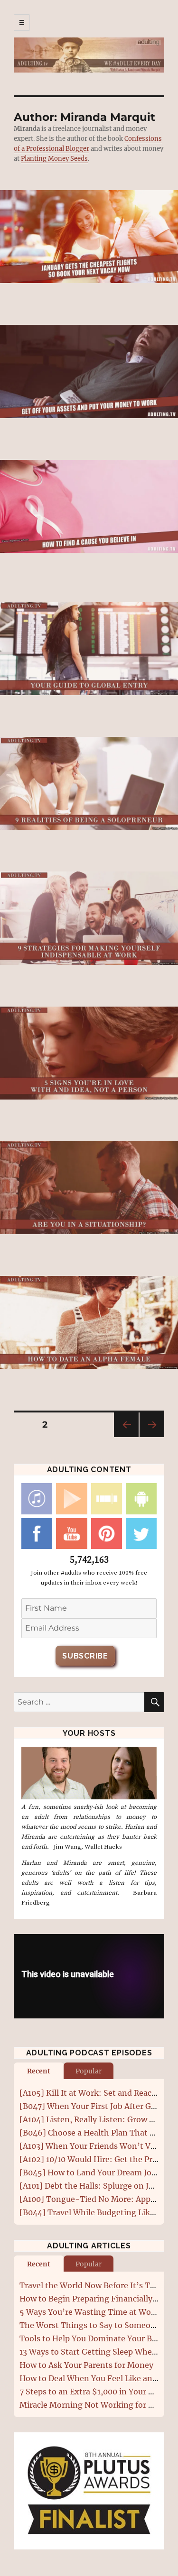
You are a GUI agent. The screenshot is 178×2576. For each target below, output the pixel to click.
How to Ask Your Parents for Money (86, 2365)
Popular (89, 2071)
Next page (152, 1437)
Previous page (126, 1437)
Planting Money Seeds (54, 159)
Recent (39, 2071)
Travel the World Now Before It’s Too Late (99, 2285)
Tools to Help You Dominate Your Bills (91, 2338)
